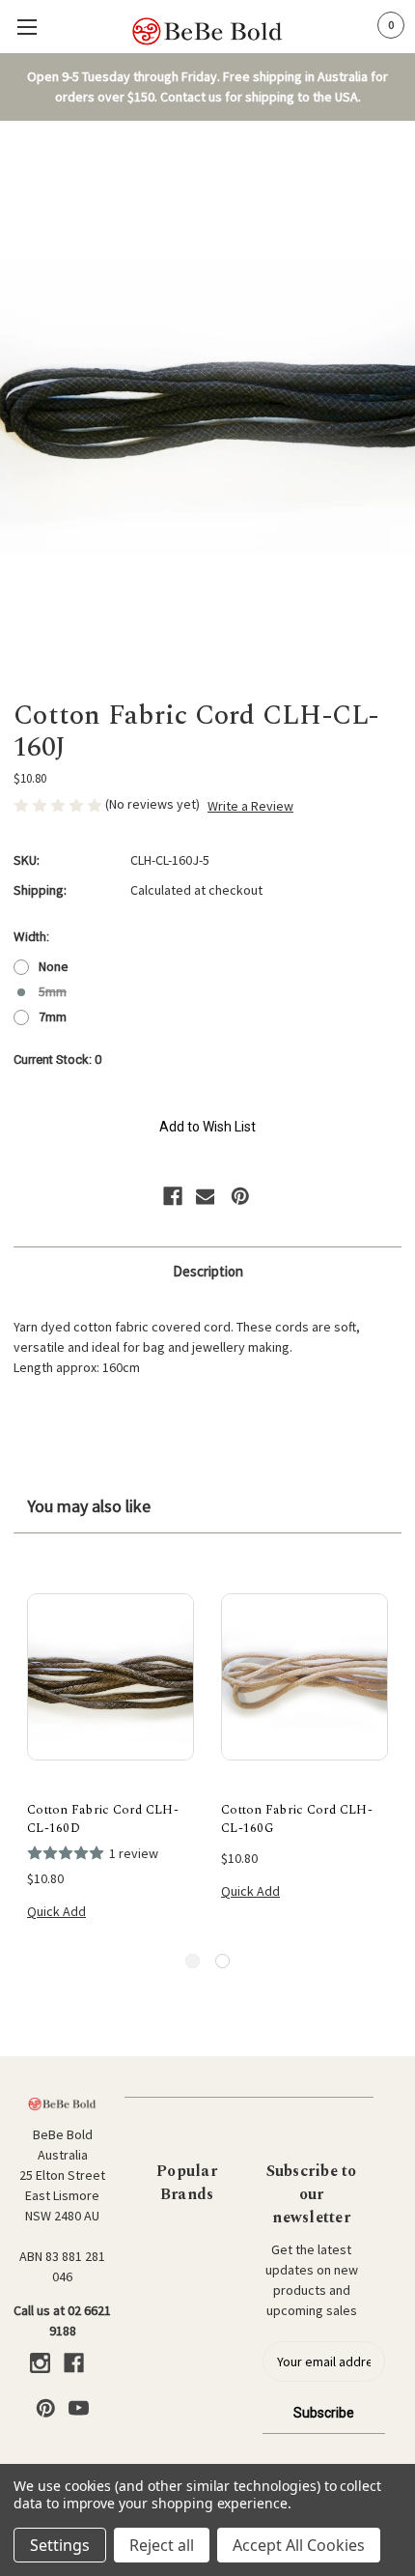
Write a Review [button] (250, 806)
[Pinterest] (240, 1196)
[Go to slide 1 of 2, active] (193, 1961)
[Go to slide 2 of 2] (222, 1961)
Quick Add (56, 1911)
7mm (53, 1016)
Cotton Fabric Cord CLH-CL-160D (103, 1820)
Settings (60, 2545)
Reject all (162, 2545)
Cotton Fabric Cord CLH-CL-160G (297, 1820)
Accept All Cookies (299, 2545)
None (54, 966)
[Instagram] (40, 2363)
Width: (31, 937)
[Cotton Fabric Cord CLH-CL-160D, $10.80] (111, 1677)
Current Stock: (57, 1059)
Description (208, 1271)
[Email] (206, 1196)
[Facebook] (173, 1196)
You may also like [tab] (89, 1506)
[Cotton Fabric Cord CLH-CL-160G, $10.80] (304, 1677)
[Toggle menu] (27, 27)
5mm (53, 991)
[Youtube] (79, 2408)
